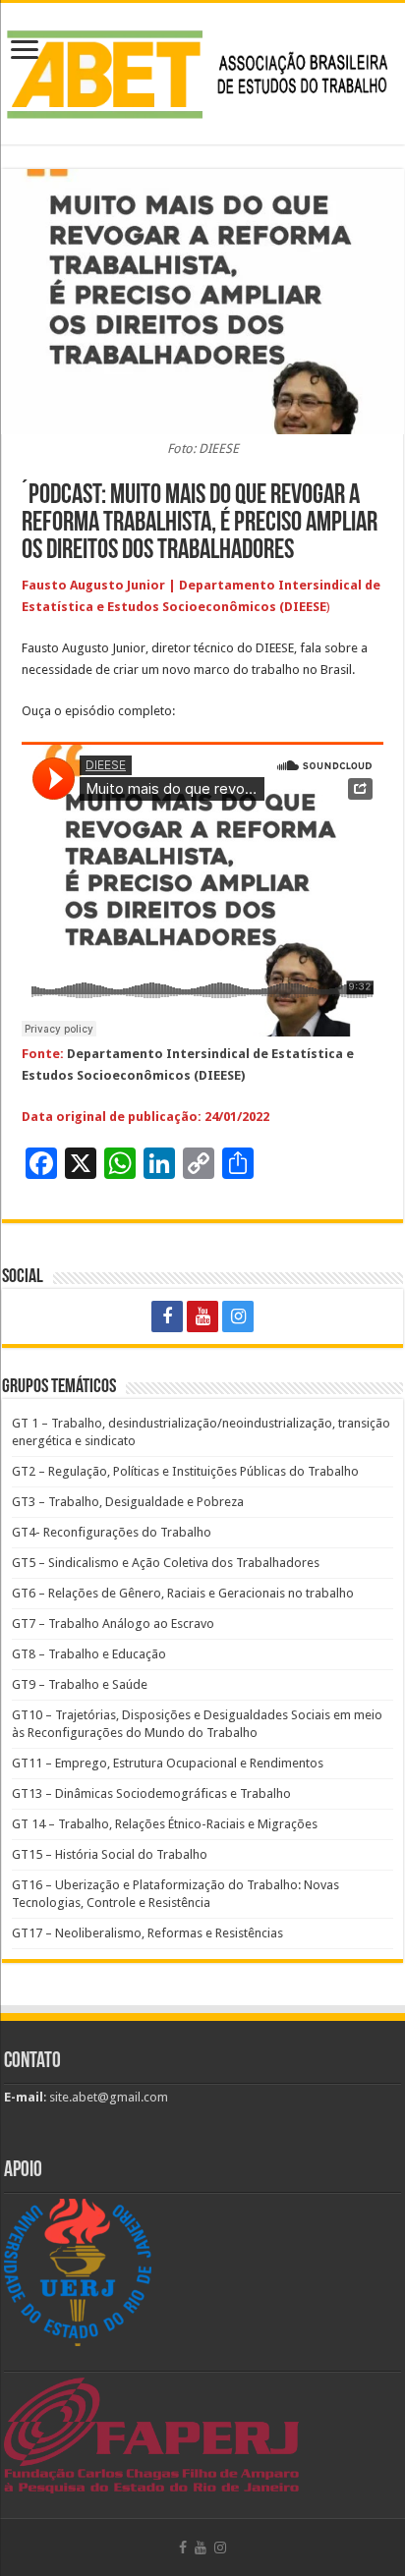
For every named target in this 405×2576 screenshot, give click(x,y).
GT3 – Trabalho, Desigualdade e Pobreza (128, 1502)
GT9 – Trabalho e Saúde (80, 1684)
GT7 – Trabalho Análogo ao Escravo (113, 1624)
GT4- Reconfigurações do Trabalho (112, 1532)
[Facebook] (167, 1316)
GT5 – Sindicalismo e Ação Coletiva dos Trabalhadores (166, 1563)
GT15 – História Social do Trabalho (110, 1854)
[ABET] (202, 70)
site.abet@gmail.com (107, 2097)
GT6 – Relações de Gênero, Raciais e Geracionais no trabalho (183, 1593)
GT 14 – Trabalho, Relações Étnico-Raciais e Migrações (165, 1824)
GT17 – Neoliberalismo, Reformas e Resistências (147, 1933)
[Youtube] (202, 1316)
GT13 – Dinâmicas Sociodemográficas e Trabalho (151, 1793)
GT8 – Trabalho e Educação (89, 1654)
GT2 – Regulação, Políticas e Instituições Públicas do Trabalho (185, 1471)
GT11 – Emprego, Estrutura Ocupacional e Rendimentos (168, 1763)
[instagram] (238, 1316)
